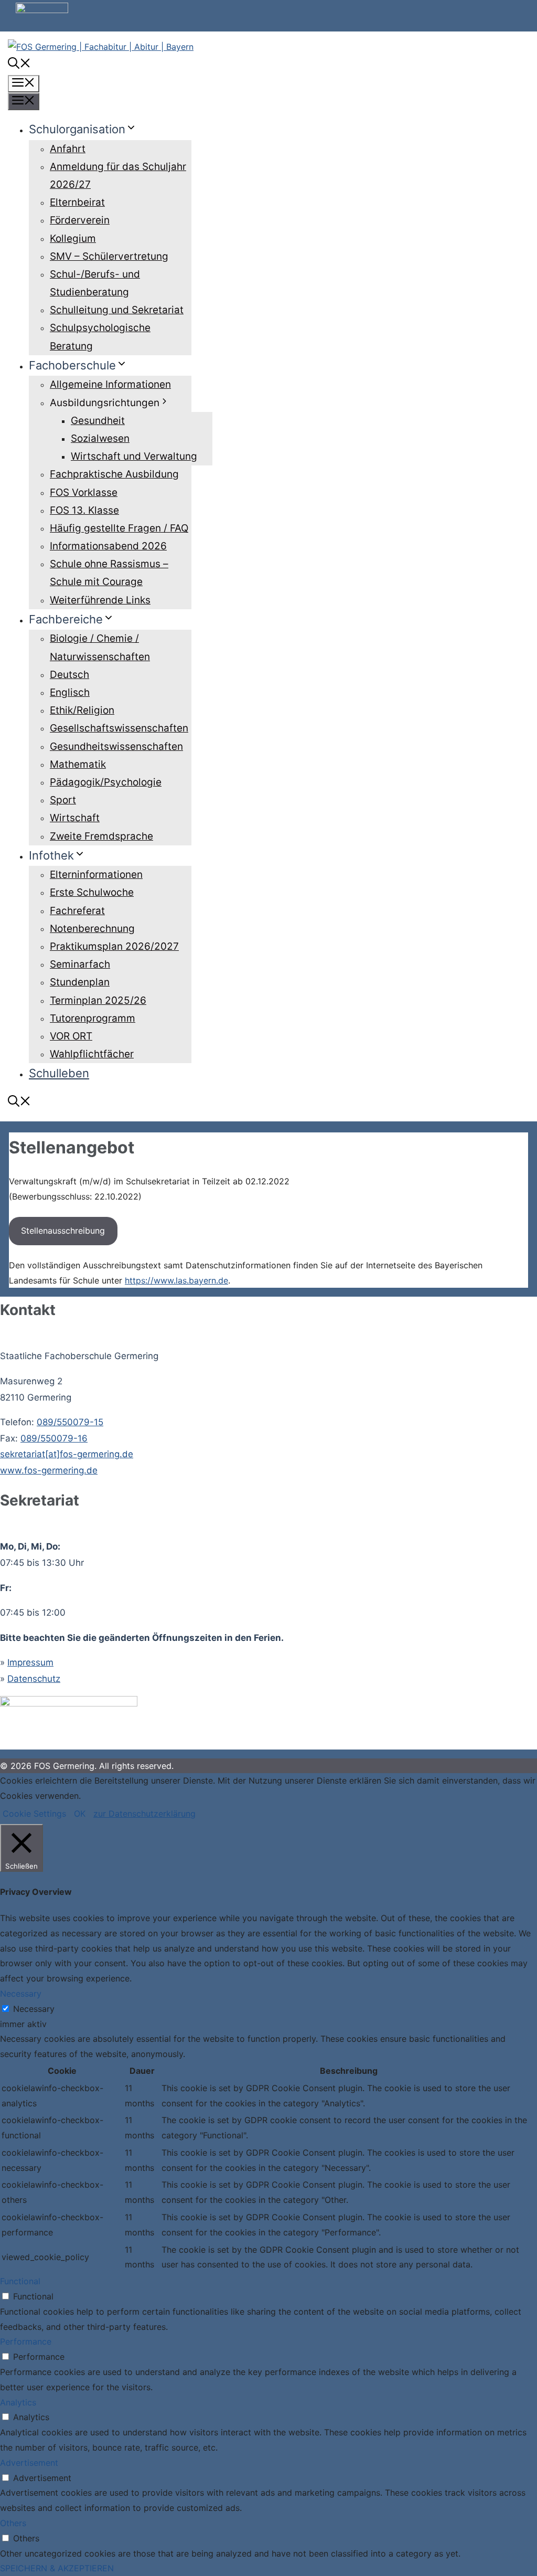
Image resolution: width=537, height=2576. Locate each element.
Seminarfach (80, 964)
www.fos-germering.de (49, 1470)
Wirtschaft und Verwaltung (134, 456)
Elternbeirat (77, 202)
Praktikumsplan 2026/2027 (114, 946)
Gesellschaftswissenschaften (119, 728)
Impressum (30, 1662)
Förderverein (80, 220)
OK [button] (80, 1814)
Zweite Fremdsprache (101, 836)
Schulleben (59, 1073)
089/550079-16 (54, 1438)
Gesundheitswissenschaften (116, 746)
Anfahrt (68, 149)
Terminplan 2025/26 (98, 1000)
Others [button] (13, 2523)
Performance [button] (26, 2341)
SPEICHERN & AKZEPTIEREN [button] (57, 2568)
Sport (63, 800)
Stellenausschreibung (63, 1231)
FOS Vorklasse (84, 492)
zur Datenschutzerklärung (144, 1814)
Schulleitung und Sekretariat (117, 310)
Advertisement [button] (29, 2463)
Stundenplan (80, 982)
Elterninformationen (96, 874)
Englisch (70, 692)
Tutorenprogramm (93, 1018)
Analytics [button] (18, 2402)
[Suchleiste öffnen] (19, 65)
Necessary (34, 2009)
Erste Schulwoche (92, 892)
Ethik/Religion (82, 710)
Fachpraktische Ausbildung (114, 474)
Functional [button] (20, 2281)
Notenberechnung (92, 929)
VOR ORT (71, 1036)
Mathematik (78, 764)
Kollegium (73, 238)
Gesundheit (98, 421)
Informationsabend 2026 (108, 546)
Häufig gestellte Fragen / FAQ (119, 528)
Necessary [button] (21, 1994)
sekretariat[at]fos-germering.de (67, 1454)
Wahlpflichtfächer (92, 1054)
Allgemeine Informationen (110, 384)
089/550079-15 (70, 1422)
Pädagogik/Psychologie (106, 782)
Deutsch (69, 675)
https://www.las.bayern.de (176, 1280)
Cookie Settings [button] (34, 1814)
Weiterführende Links (100, 600)
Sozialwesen (100, 438)
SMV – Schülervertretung (109, 256)
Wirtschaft (75, 818)
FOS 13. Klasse (84, 510)
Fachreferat (77, 911)
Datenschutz (34, 1679)
